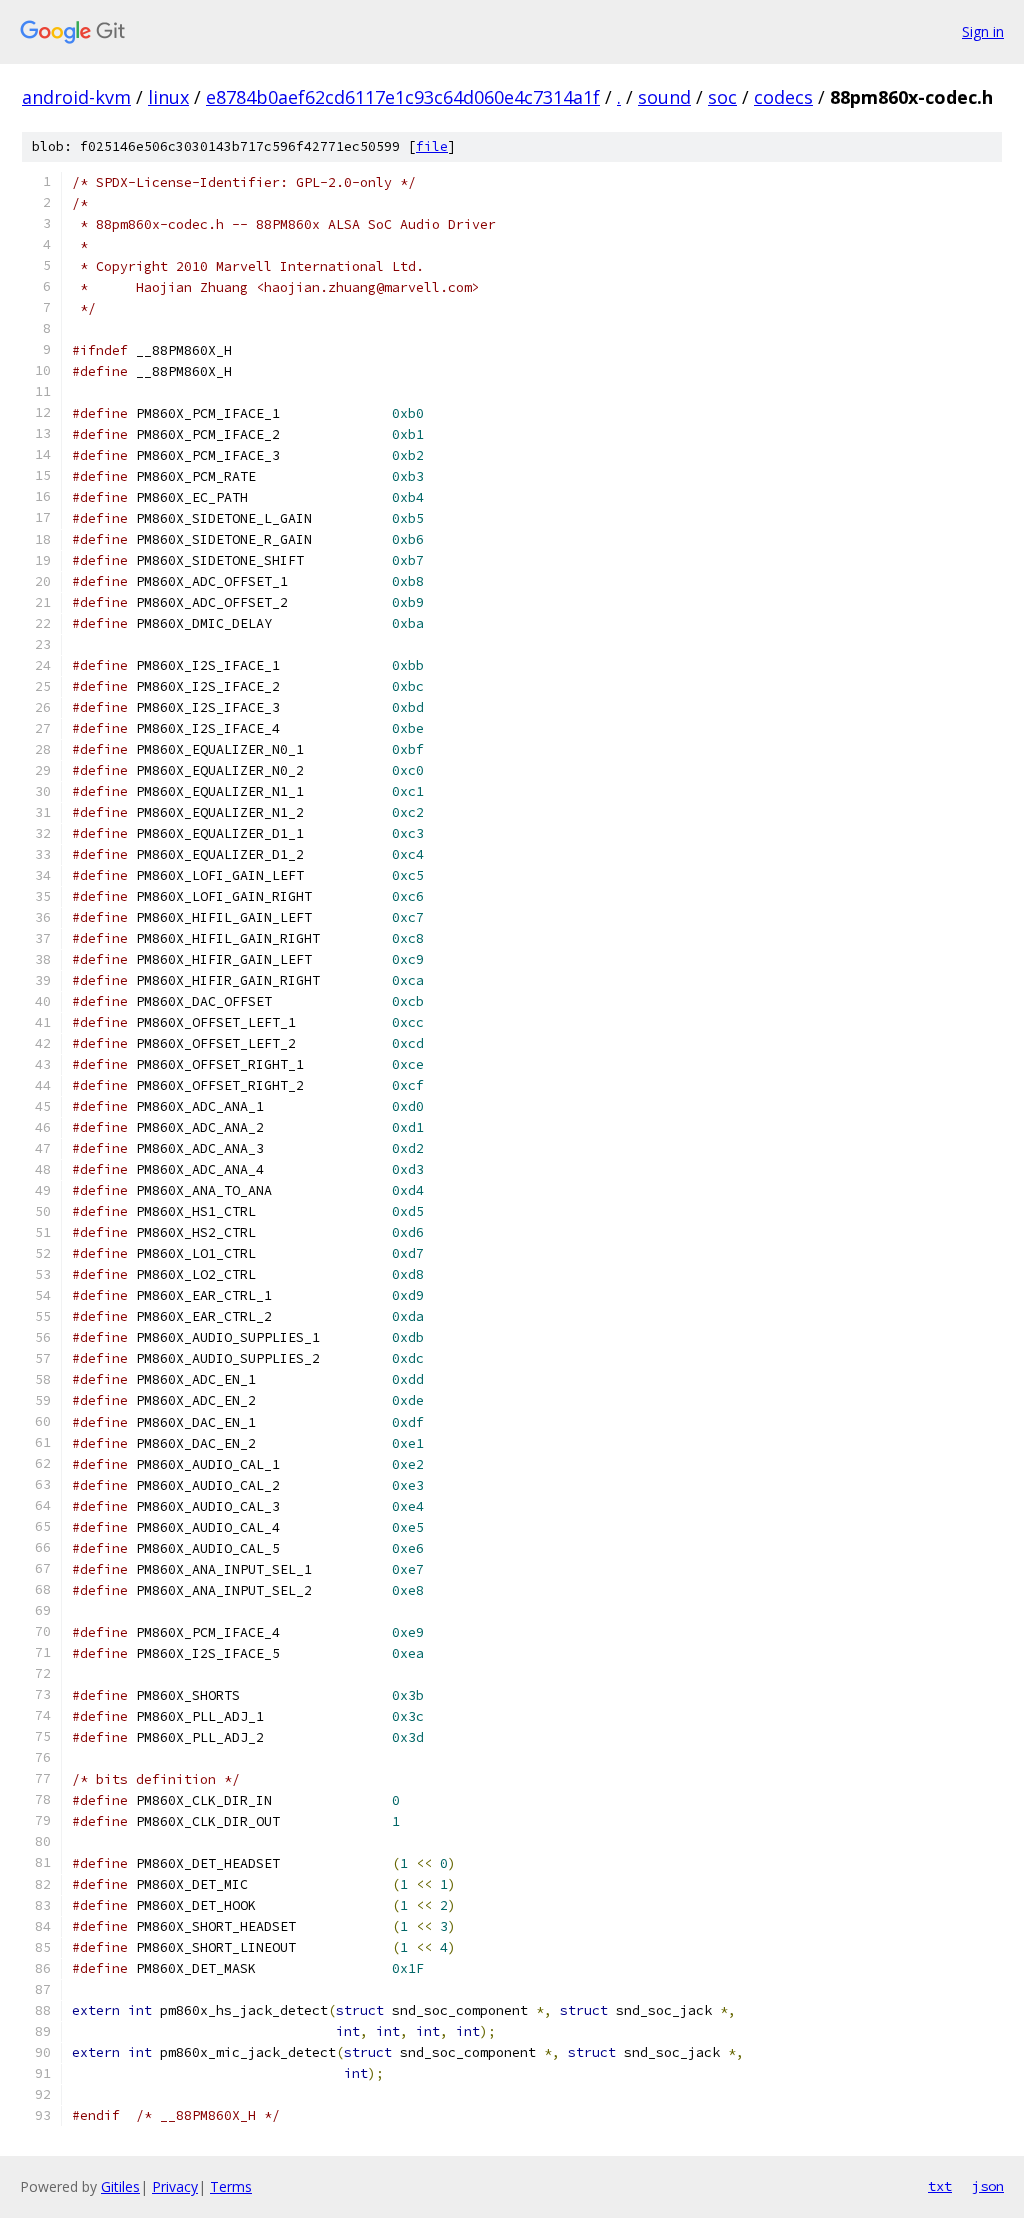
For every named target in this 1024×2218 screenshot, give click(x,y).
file (432, 146)
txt (940, 2186)
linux (168, 97)
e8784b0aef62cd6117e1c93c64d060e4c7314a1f (403, 97)
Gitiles (120, 2186)
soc (722, 97)
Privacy (175, 2186)
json (988, 2186)
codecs (783, 97)
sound (664, 97)
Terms (231, 2186)
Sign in (983, 31)
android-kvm (76, 97)
